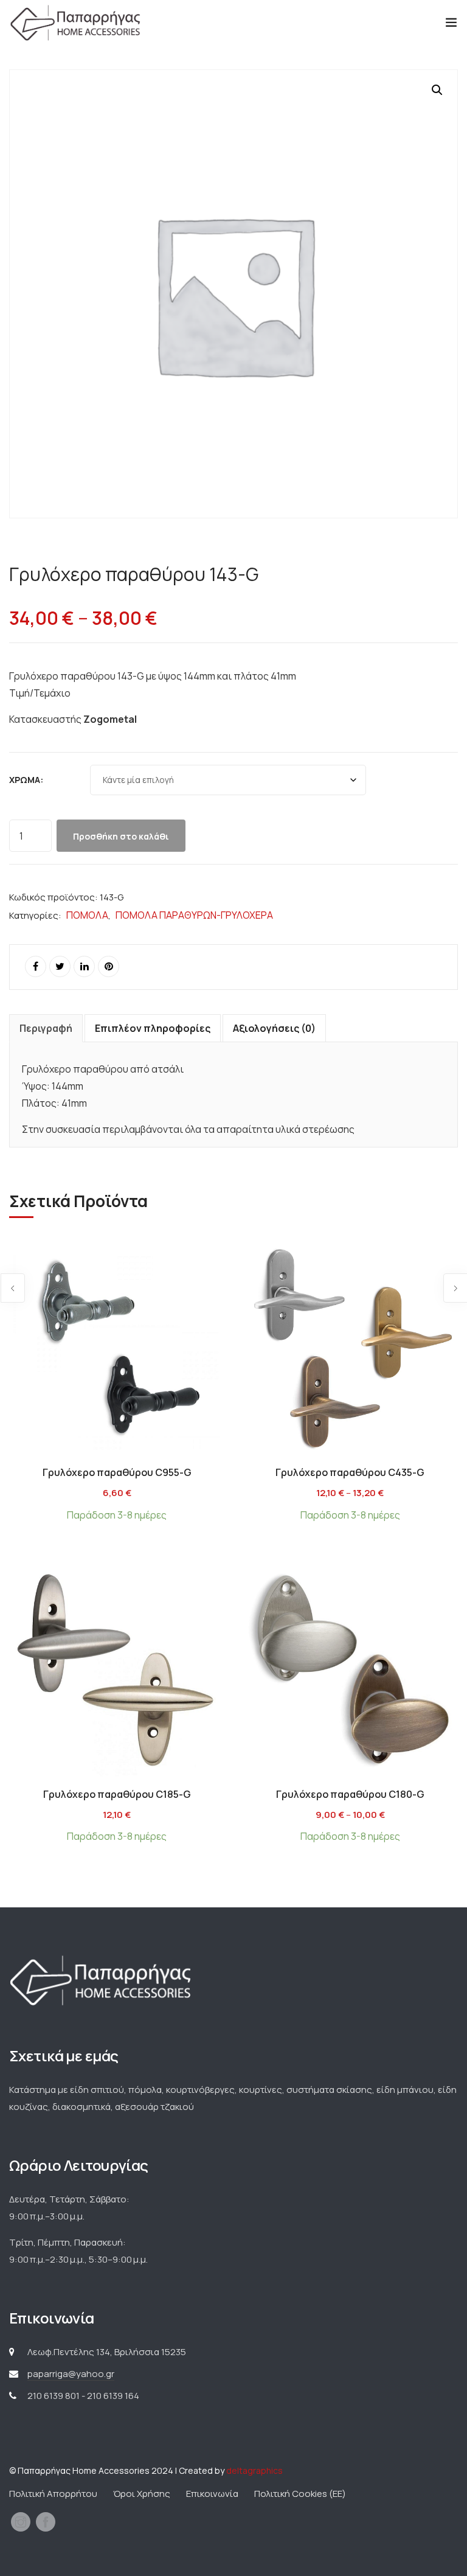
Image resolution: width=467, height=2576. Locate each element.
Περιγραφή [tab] (46, 1028)
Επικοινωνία (212, 2494)
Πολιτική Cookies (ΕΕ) (300, 2494)
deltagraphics (254, 2470)
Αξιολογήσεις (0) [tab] (274, 1028)
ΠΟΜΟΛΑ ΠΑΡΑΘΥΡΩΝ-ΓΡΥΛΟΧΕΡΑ (194, 915)
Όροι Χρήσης (142, 2494)
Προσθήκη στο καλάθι (121, 836)
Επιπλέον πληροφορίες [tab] (153, 1028)
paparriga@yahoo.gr (71, 2374)
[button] (437, 90)
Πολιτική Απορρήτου (53, 2494)
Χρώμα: (26, 780)
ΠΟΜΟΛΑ (87, 915)
